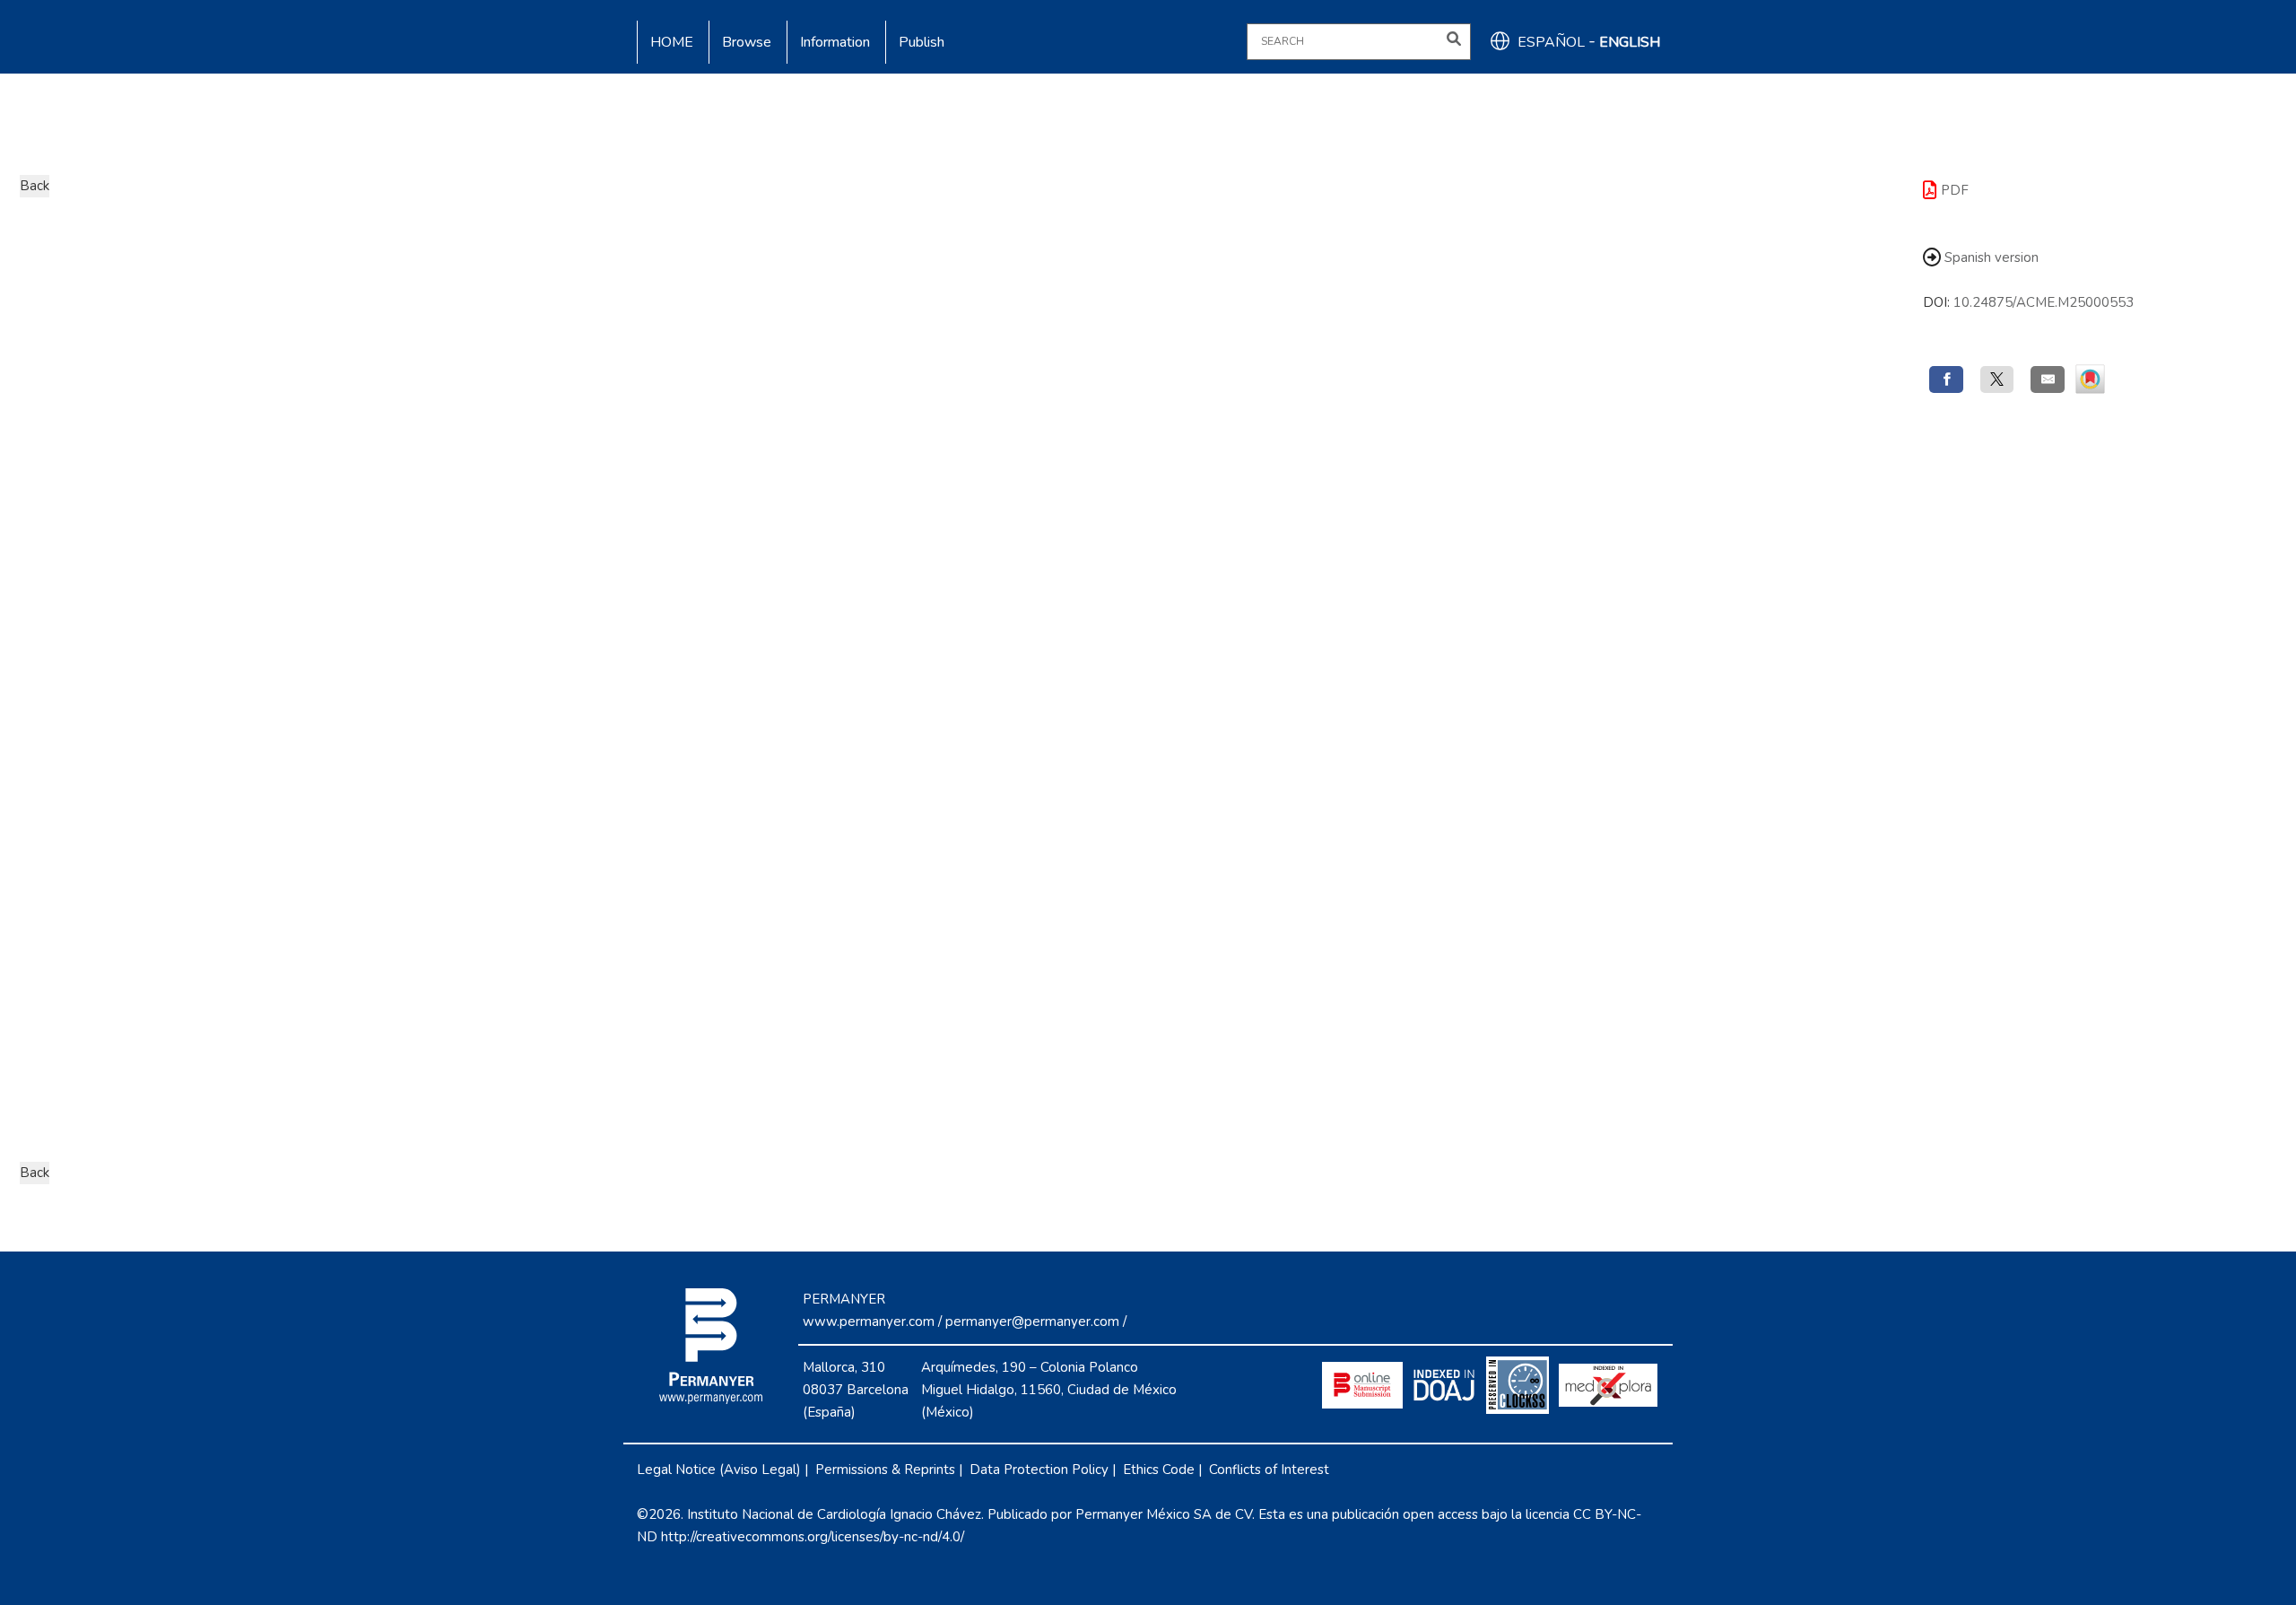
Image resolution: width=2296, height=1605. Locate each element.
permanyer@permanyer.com (1032, 1322)
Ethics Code (1159, 1470)
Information (835, 42)
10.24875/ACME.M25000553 (2044, 302)
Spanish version (1990, 257)
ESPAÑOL (1551, 42)
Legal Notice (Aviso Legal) (719, 1470)
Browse (747, 42)
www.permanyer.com (869, 1322)
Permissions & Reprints (885, 1470)
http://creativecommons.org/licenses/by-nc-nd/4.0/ (813, 1537)
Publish (922, 42)
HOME (672, 42)
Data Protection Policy (1039, 1470)
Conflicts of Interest (1269, 1470)
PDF (1955, 190)
